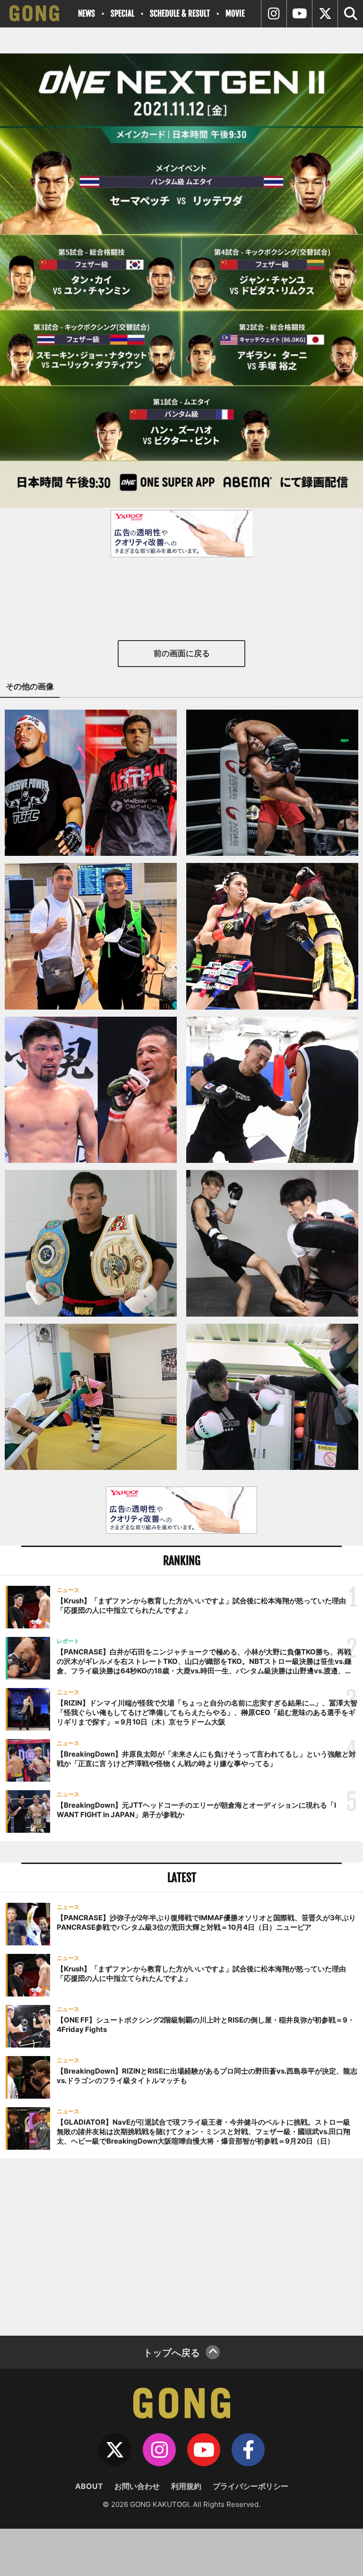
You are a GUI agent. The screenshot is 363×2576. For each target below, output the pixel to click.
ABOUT (89, 2486)
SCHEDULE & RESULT (180, 13)
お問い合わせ (137, 2486)
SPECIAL (122, 13)
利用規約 (186, 2486)
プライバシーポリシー (251, 2486)
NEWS (86, 13)
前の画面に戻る (182, 653)
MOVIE (235, 13)
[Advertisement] (181, 2246)
